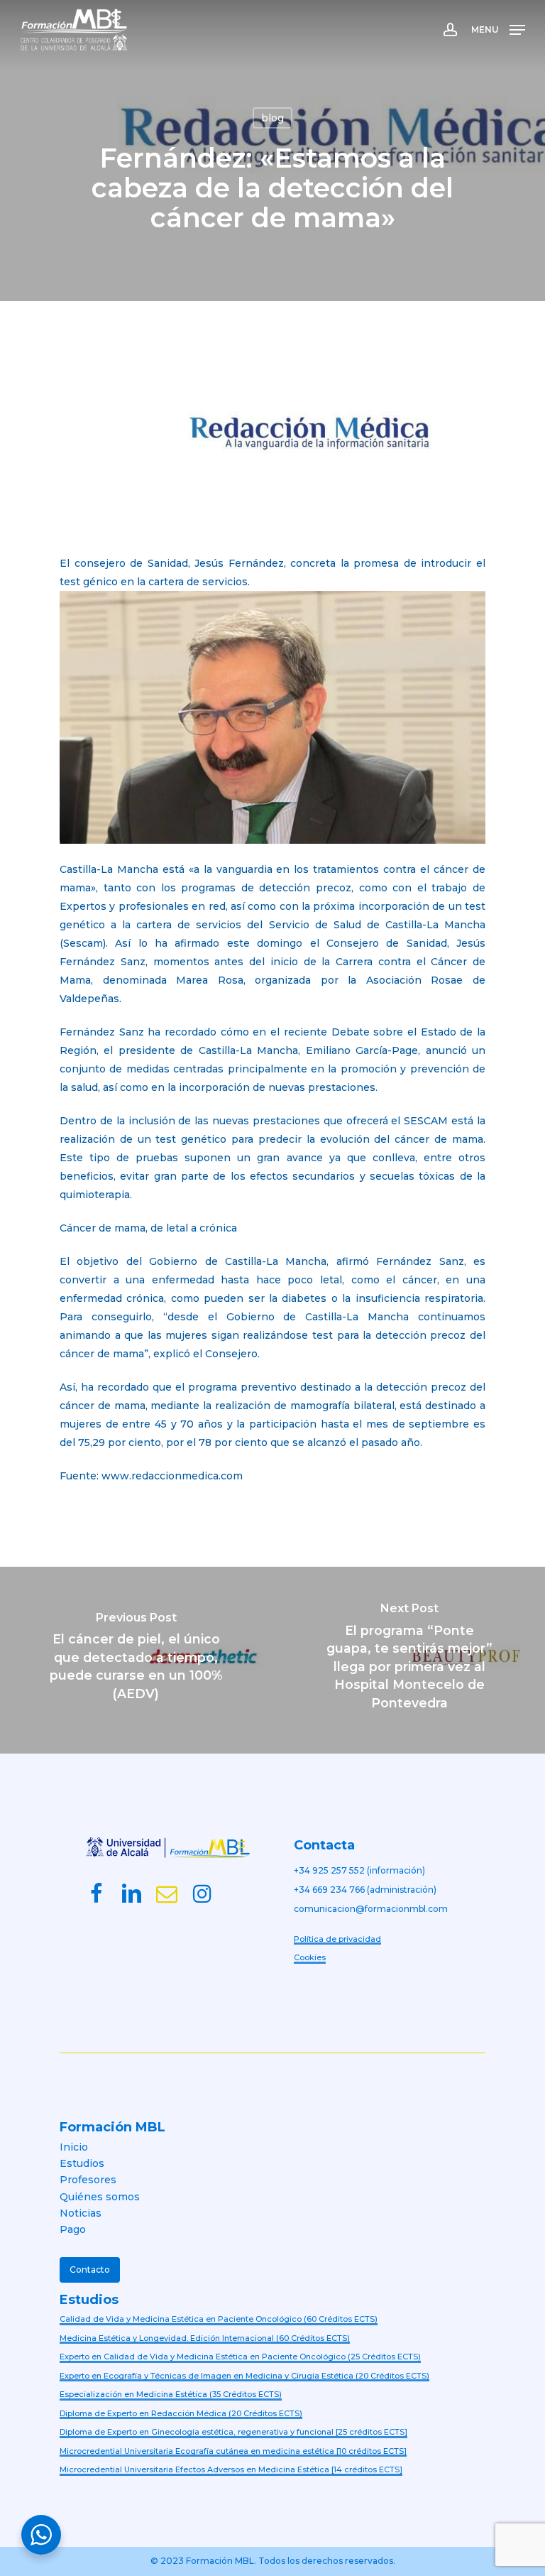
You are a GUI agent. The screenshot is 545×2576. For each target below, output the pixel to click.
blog (272, 118)
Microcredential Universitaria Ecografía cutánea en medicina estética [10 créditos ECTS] (233, 2451)
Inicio (74, 2147)
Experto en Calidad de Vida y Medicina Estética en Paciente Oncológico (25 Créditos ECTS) (240, 2357)
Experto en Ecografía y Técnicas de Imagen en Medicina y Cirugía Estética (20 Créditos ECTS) (244, 2376)
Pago (73, 2229)
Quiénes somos (100, 2197)
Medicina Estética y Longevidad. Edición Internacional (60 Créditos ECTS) (205, 2338)
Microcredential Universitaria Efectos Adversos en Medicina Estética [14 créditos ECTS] (231, 2469)
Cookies (310, 1957)
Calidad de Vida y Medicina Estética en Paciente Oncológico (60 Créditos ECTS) (219, 2319)
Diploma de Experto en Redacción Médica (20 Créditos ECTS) (181, 2413)
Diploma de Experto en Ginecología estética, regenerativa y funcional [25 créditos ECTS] (233, 2432)
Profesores (88, 2180)
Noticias (81, 2213)
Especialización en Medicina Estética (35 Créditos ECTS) (171, 2394)
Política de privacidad (337, 1939)
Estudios (82, 2163)
